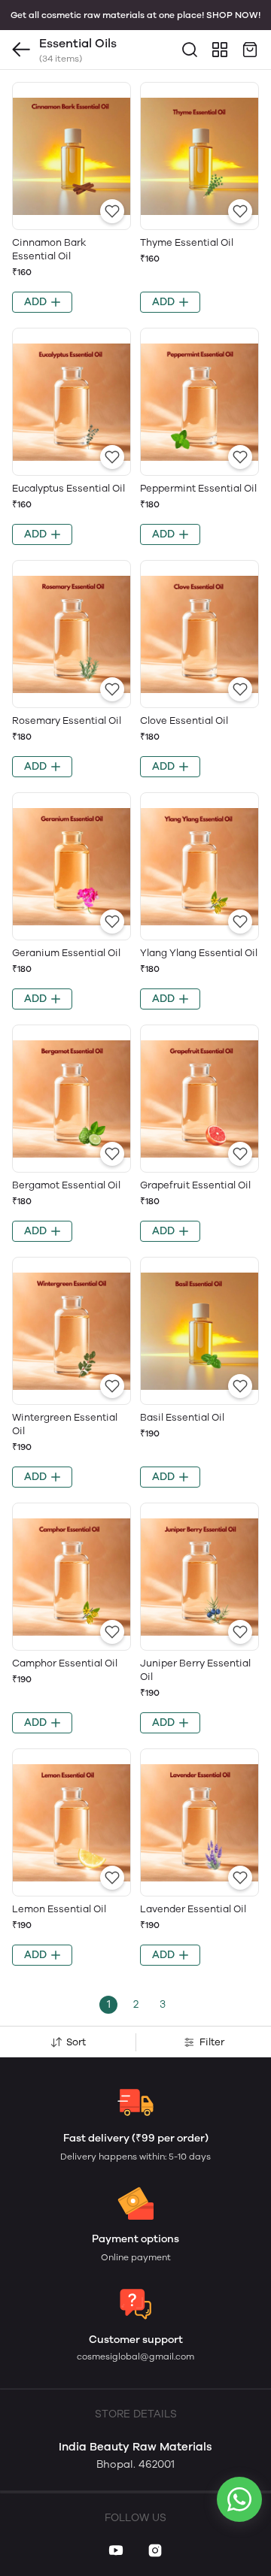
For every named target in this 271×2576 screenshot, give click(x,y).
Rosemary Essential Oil (67, 720)
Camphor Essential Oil (65, 1663)
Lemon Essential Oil (59, 1909)
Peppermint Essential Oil (198, 488)
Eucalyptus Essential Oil (69, 488)
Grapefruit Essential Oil (195, 1185)
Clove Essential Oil (184, 720)
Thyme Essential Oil (187, 242)
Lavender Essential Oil (193, 1909)
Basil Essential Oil (182, 1417)
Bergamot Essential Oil (66, 1185)
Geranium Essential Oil (66, 953)
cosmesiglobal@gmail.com (135, 2357)
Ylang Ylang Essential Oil (199, 953)
